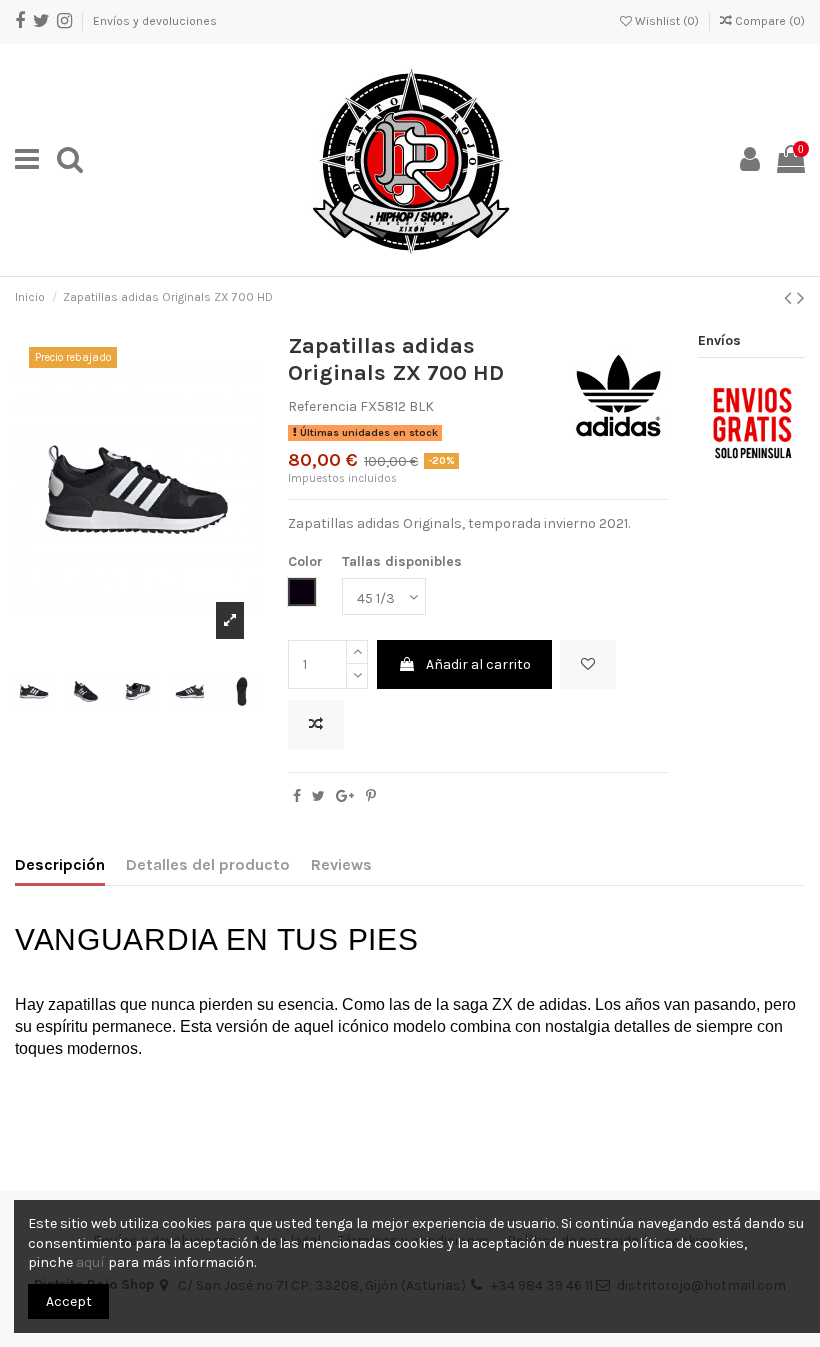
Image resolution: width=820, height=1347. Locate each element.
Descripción (60, 864)
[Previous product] (790, 298)
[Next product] (801, 298)
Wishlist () (667, 21)
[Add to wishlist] (588, 664)
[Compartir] (297, 796)
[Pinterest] (371, 796)
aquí (90, 1262)
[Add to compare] (316, 724)
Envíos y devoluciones (155, 21)
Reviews (341, 864)
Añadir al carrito (478, 664)
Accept (69, 1301)
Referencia (322, 406)
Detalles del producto (208, 864)
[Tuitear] (318, 796)
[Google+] (345, 796)
